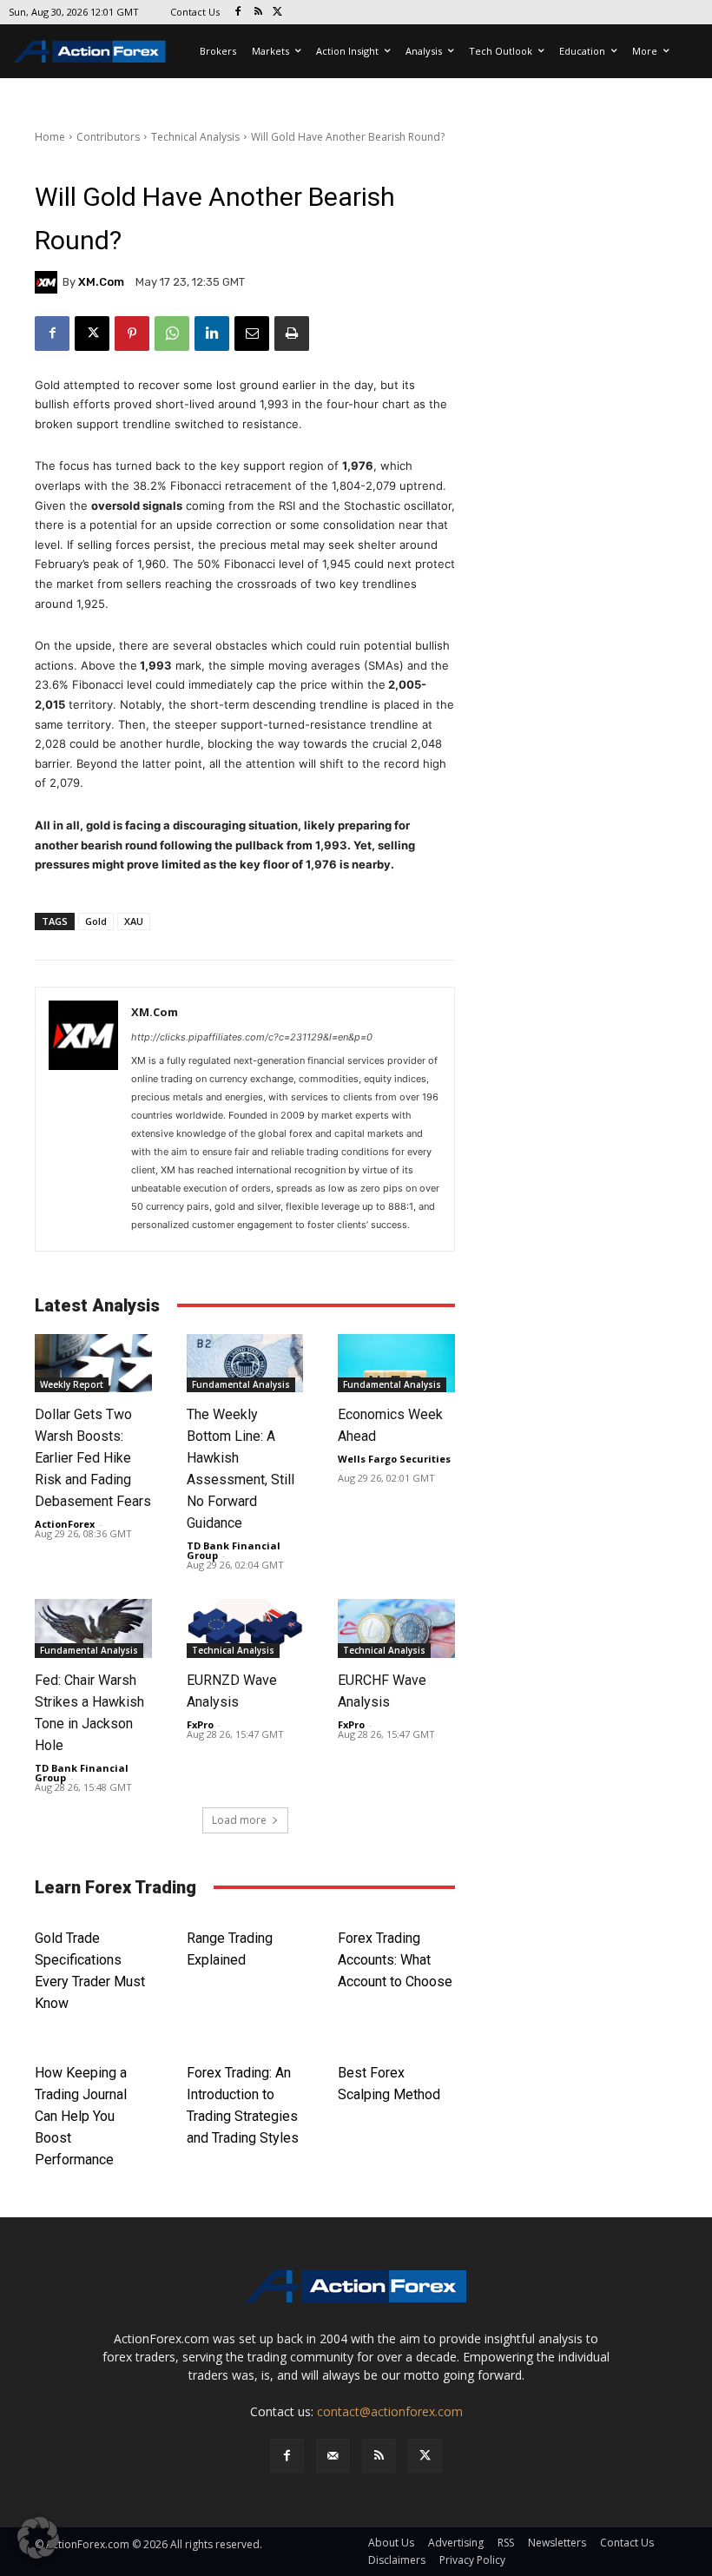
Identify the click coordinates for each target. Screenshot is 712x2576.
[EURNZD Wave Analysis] (245, 1628)
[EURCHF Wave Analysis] (396, 1628)
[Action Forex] (89, 51)
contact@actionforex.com (390, 2411)
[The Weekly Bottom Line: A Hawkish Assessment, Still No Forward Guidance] (245, 1363)
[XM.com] (49, 282)
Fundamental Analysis (241, 1384)
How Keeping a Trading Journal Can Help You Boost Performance (81, 2116)
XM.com (101, 282)
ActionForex (65, 1524)
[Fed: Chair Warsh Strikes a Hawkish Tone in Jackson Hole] (93, 1628)
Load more (239, 1820)
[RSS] (258, 13)
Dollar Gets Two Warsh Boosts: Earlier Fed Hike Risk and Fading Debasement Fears (93, 1458)
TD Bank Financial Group (234, 1550)
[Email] (252, 334)
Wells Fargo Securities (394, 1459)
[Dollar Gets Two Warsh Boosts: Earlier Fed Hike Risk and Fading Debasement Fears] (93, 1363)
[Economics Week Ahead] (396, 1363)
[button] (38, 2538)
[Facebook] (238, 13)
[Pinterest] (132, 334)
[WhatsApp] (172, 334)
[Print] (292, 334)
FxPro (200, 1724)
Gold (96, 921)
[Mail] (333, 2456)
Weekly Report (72, 1384)
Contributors (108, 137)
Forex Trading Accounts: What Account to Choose (395, 1960)
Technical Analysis (195, 137)
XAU (134, 921)
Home (50, 137)
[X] (278, 13)
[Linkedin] (212, 334)
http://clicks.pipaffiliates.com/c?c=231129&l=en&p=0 (252, 1037)
